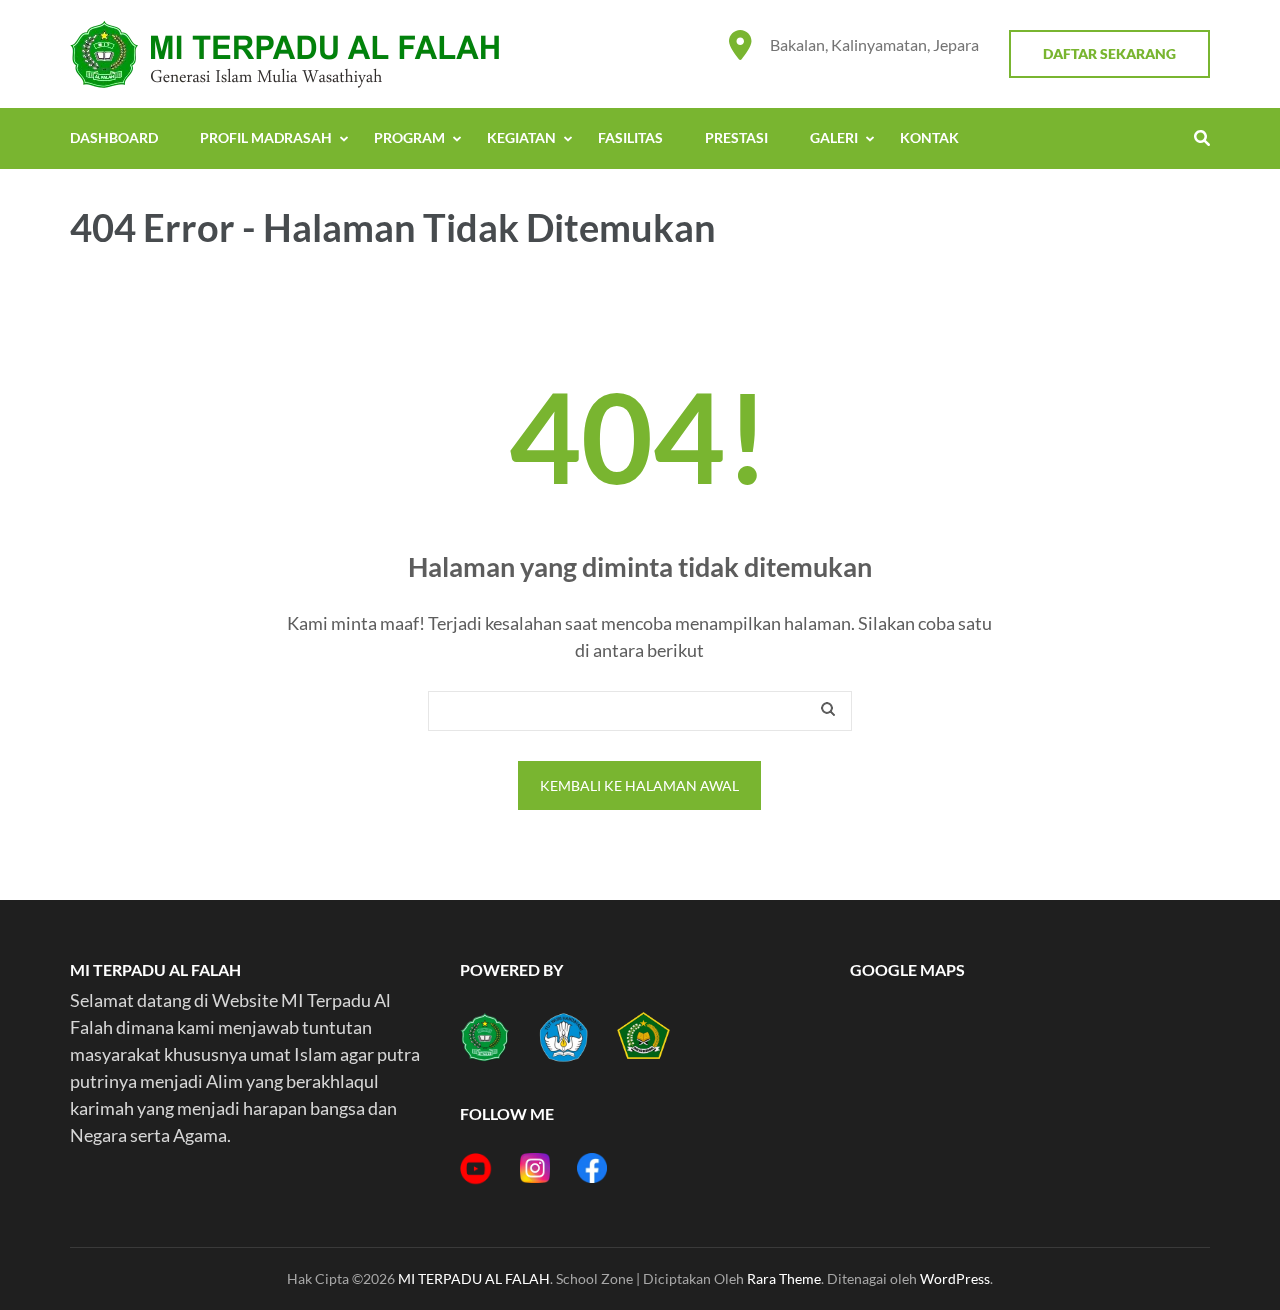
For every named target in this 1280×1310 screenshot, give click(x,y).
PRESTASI (736, 137)
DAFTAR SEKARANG (1109, 53)
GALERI (834, 137)
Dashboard (114, 137)
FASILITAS (630, 137)
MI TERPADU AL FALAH (474, 1278)
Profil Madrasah (266, 137)
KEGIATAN (521, 137)
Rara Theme (784, 1278)
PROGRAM (409, 137)
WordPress (955, 1278)
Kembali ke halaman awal (639, 785)
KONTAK (929, 137)
